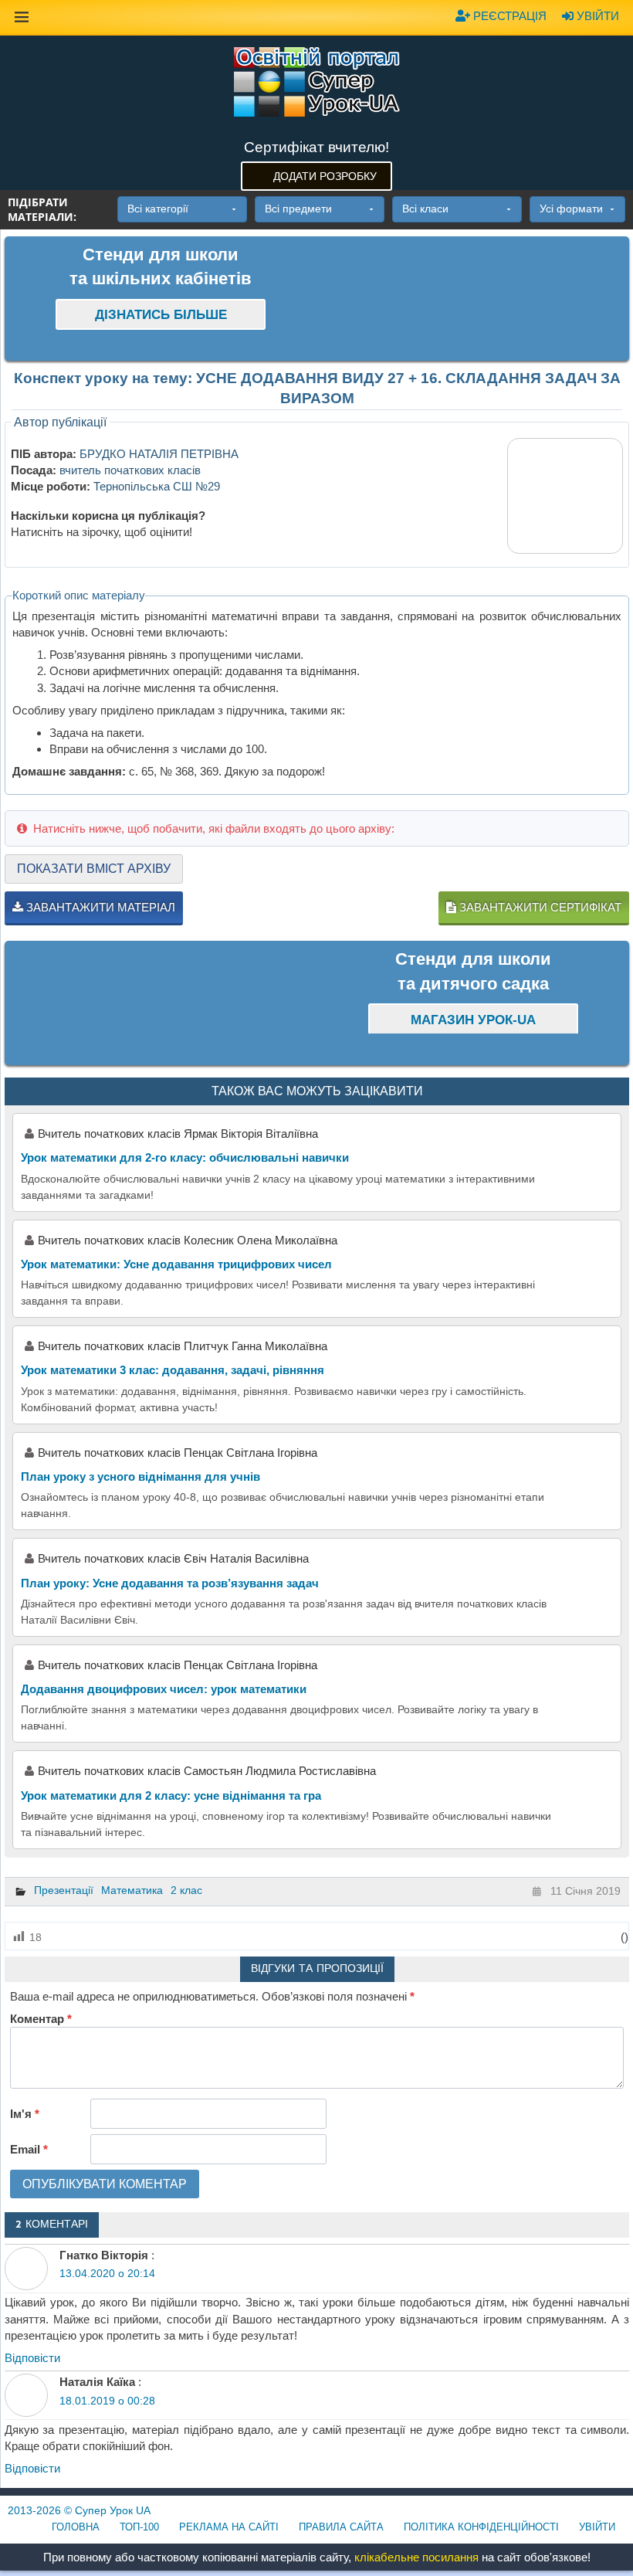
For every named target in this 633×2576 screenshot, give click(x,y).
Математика (132, 1890)
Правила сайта (341, 2527)
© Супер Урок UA (79, 2510)
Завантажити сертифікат (539, 907)
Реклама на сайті (229, 2527)
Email (29, 2149)
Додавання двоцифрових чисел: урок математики (164, 1689)
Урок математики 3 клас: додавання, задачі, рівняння (173, 1370)
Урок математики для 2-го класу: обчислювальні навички (185, 1157)
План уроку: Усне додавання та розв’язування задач (170, 1583)
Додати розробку (325, 176)
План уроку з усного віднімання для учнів (140, 1476)
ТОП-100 (139, 2527)
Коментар (41, 2019)
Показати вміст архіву (94, 869)
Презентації (64, 1890)
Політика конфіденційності (481, 2527)
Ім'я (25, 2114)
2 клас (186, 1890)
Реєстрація (508, 16)
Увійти (596, 16)
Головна (76, 2527)
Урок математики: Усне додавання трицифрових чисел (176, 1264)
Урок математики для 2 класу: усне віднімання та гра (171, 1795)
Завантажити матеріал (99, 907)
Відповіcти (32, 2358)
